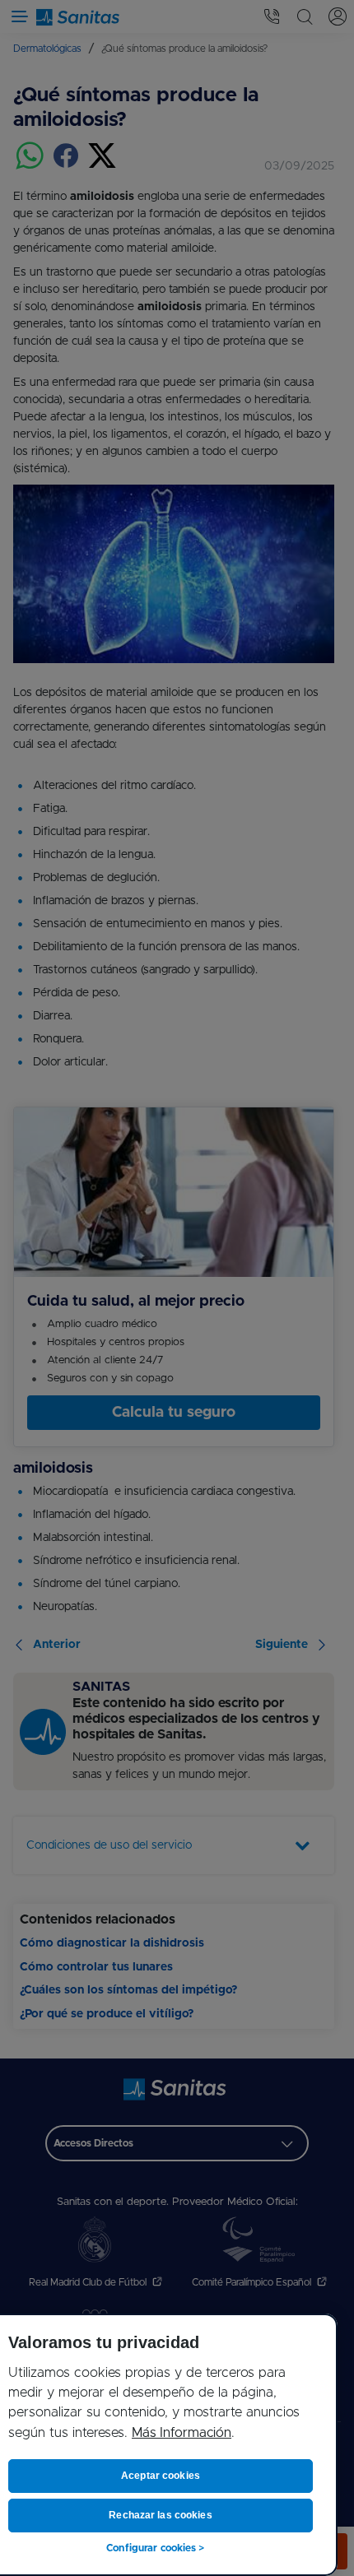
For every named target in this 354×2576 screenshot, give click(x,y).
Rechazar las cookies (161, 2515)
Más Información (182, 2433)
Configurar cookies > (155, 2548)
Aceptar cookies (161, 2476)
